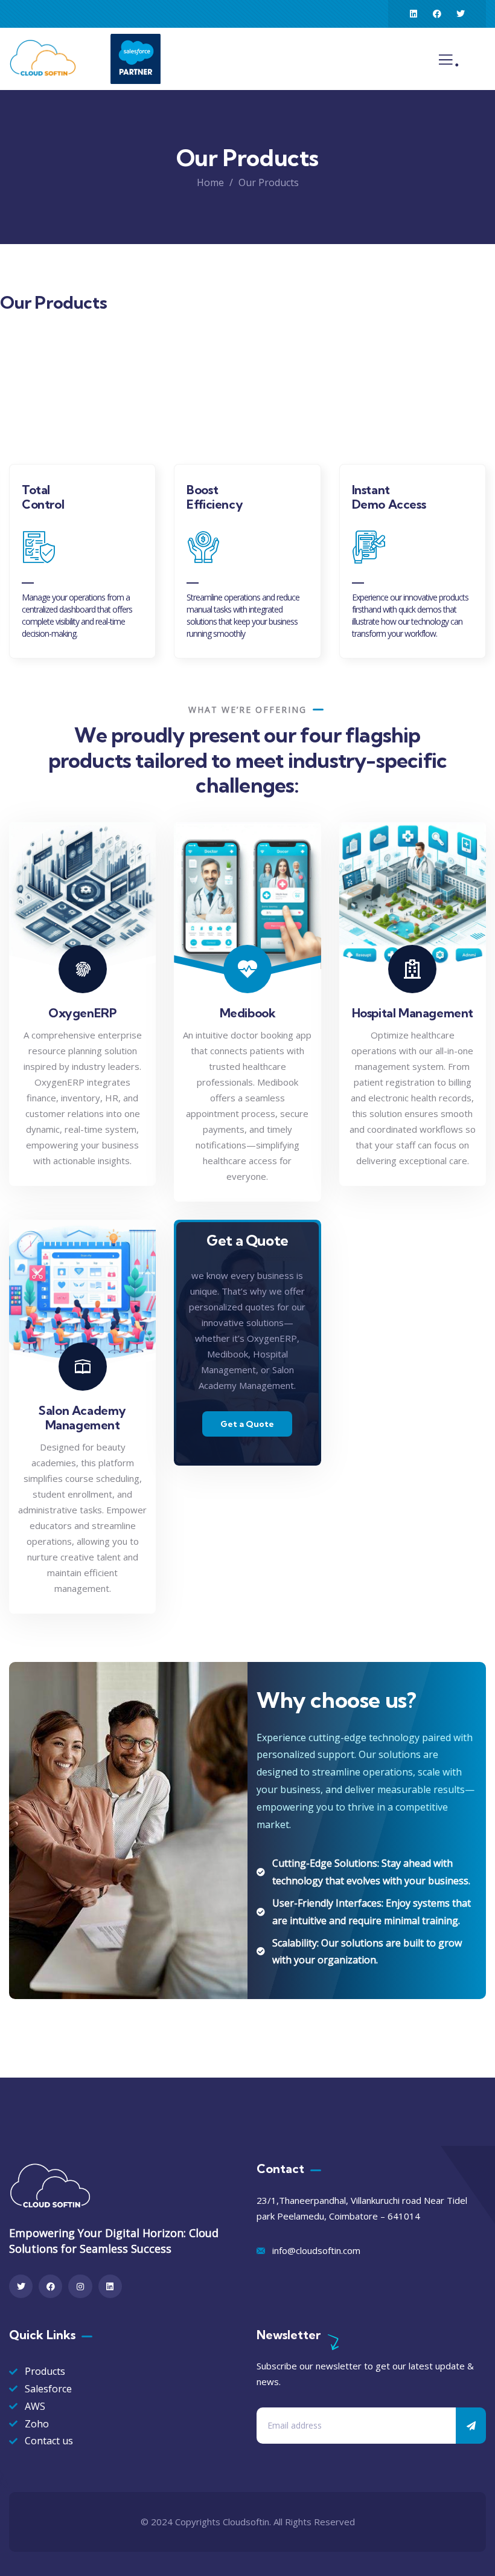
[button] (481, 567)
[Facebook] (437, 14)
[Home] (45, 59)
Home (210, 182)
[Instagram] (80, 2286)
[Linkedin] (414, 14)
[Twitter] (461, 14)
